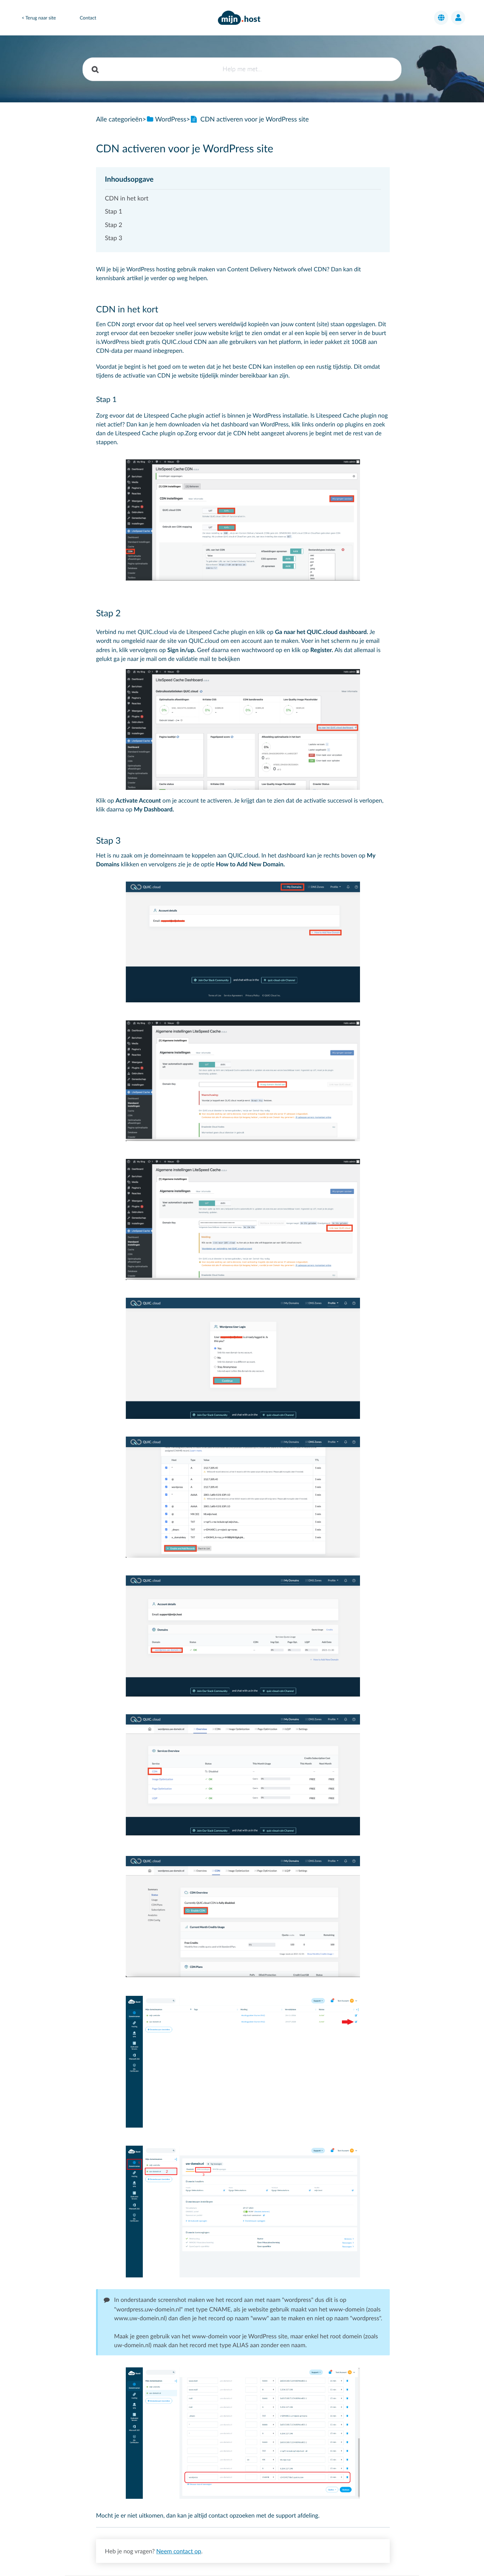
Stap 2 (114, 225)
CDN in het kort (127, 198)
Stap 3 (114, 238)
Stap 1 (114, 211)
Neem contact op (179, 2551)
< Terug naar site (39, 18)
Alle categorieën (119, 119)
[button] (441, 18)
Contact (88, 18)
